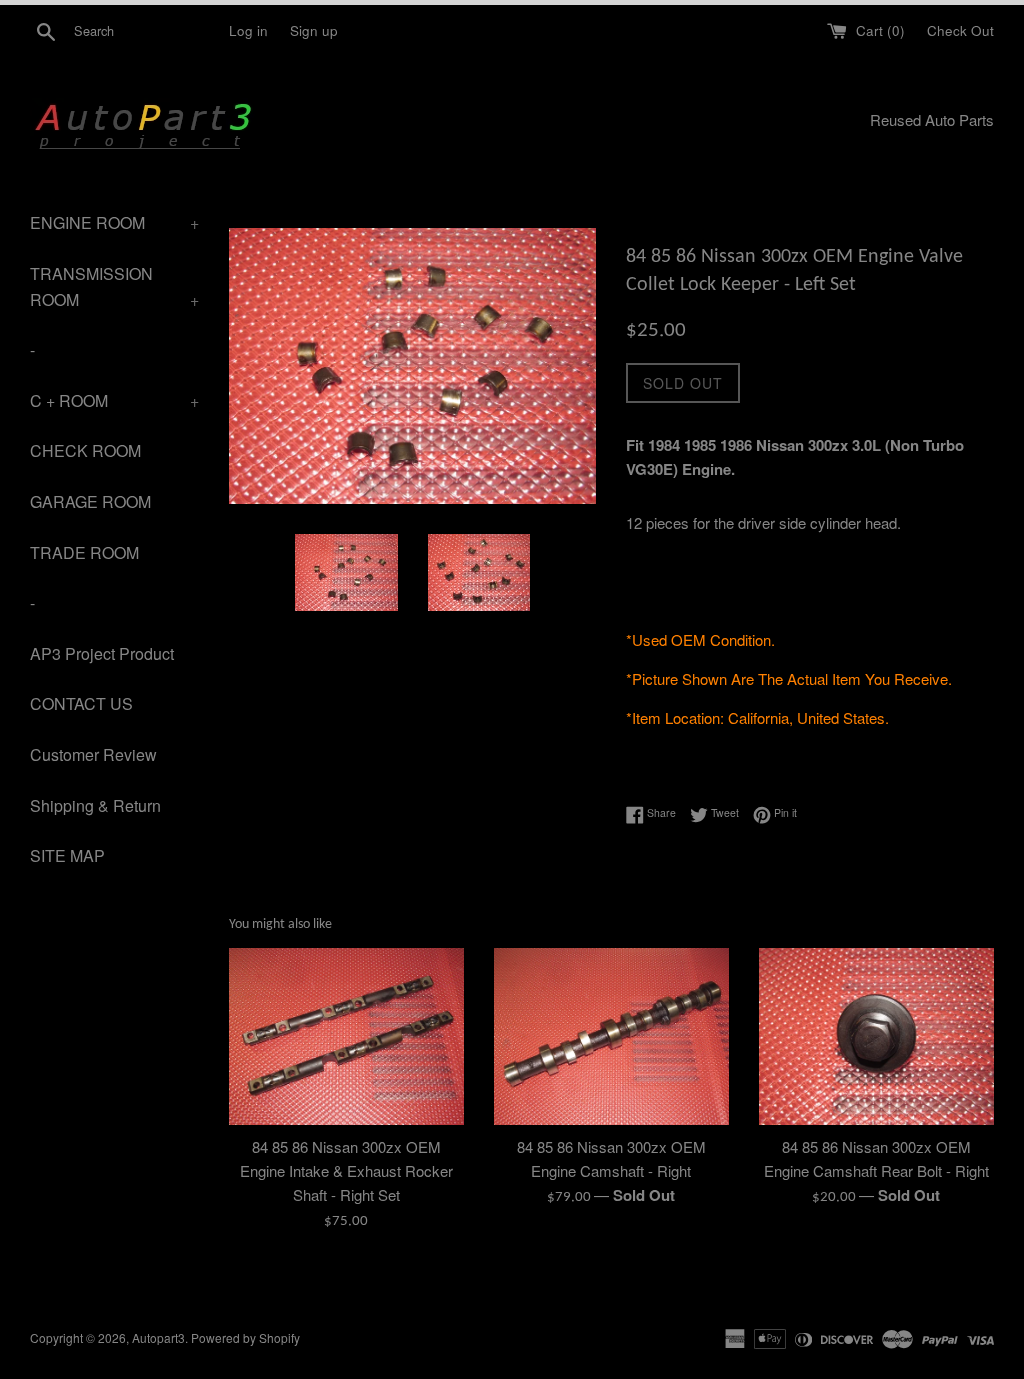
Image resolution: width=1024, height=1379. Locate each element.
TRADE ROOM (84, 552)
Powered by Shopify (245, 1337)
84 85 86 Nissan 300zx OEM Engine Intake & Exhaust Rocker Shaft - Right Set (346, 1170)
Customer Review (93, 754)
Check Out (960, 30)
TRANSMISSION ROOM (114, 286)
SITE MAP (67, 855)
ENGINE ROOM (114, 222)
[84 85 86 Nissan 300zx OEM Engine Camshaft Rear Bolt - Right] (876, 1036)
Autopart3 (158, 1337)
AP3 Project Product (102, 653)
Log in (248, 30)
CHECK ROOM (85, 450)
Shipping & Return (95, 805)
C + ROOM (114, 400)
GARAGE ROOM (90, 501)
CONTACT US (81, 703)
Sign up (314, 30)
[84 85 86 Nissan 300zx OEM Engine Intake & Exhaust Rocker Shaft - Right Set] (346, 1036)
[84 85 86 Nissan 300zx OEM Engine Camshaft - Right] (611, 1036)
